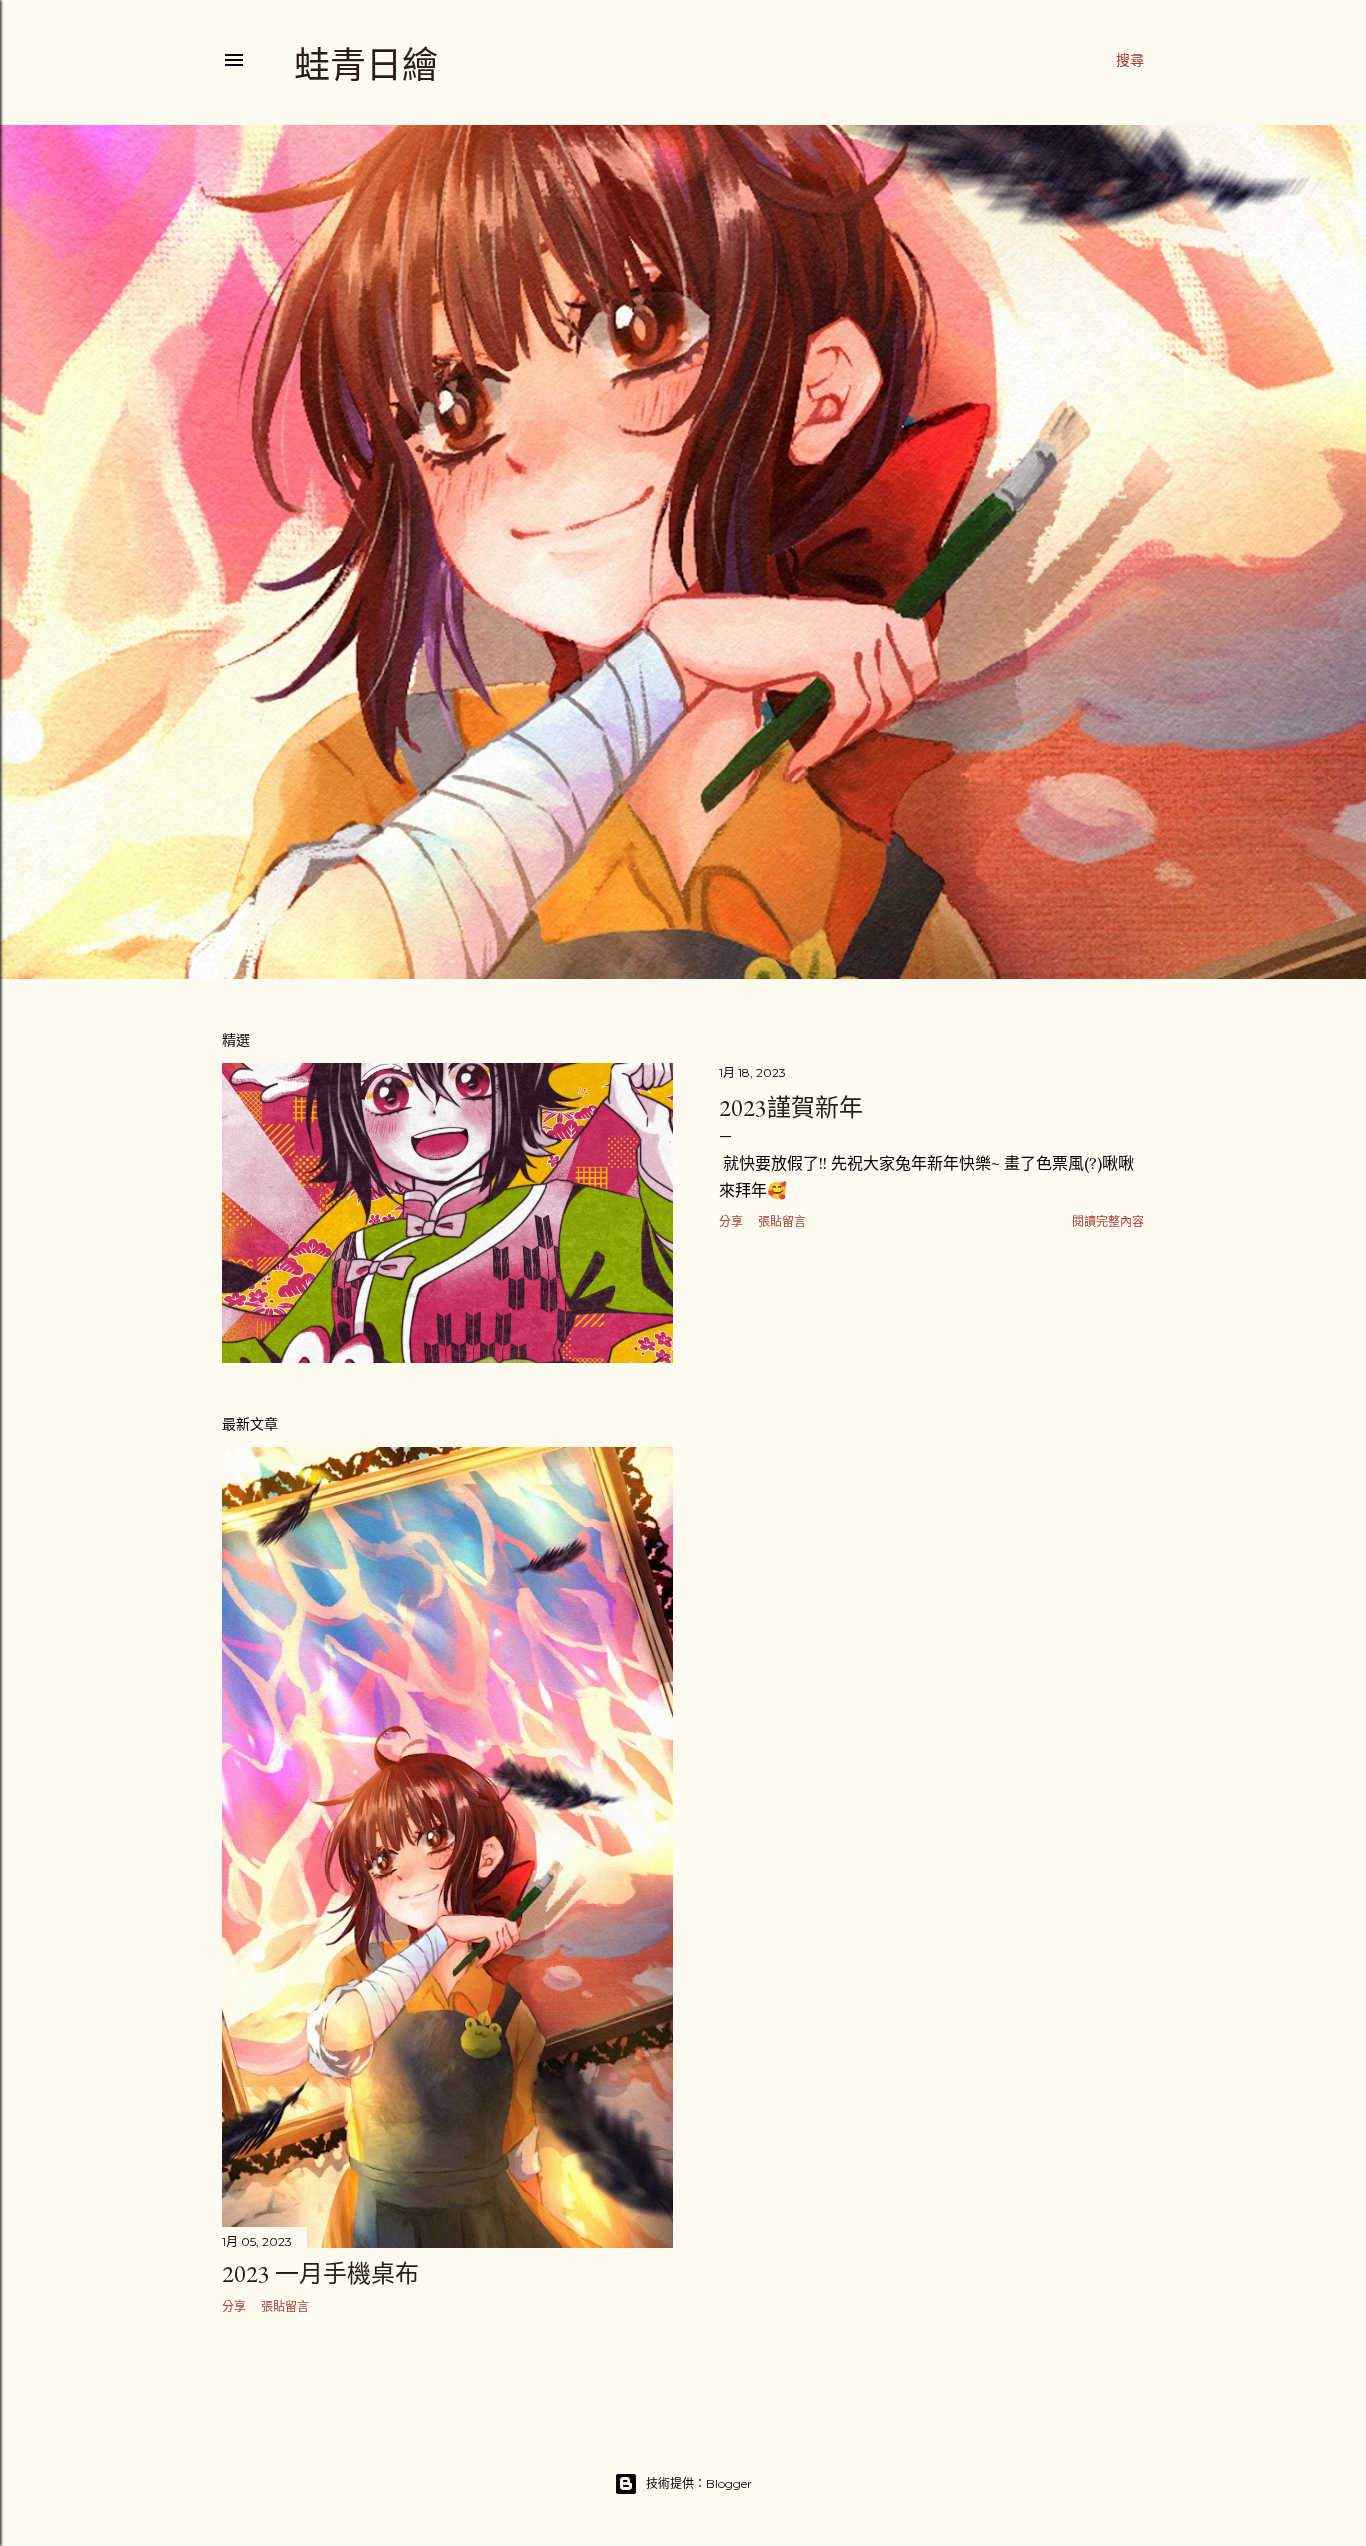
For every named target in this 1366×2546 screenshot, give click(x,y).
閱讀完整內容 (1108, 1221)
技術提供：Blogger (699, 2483)
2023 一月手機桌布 (320, 2273)
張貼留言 (782, 1221)
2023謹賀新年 (791, 1107)
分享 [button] (731, 1221)
